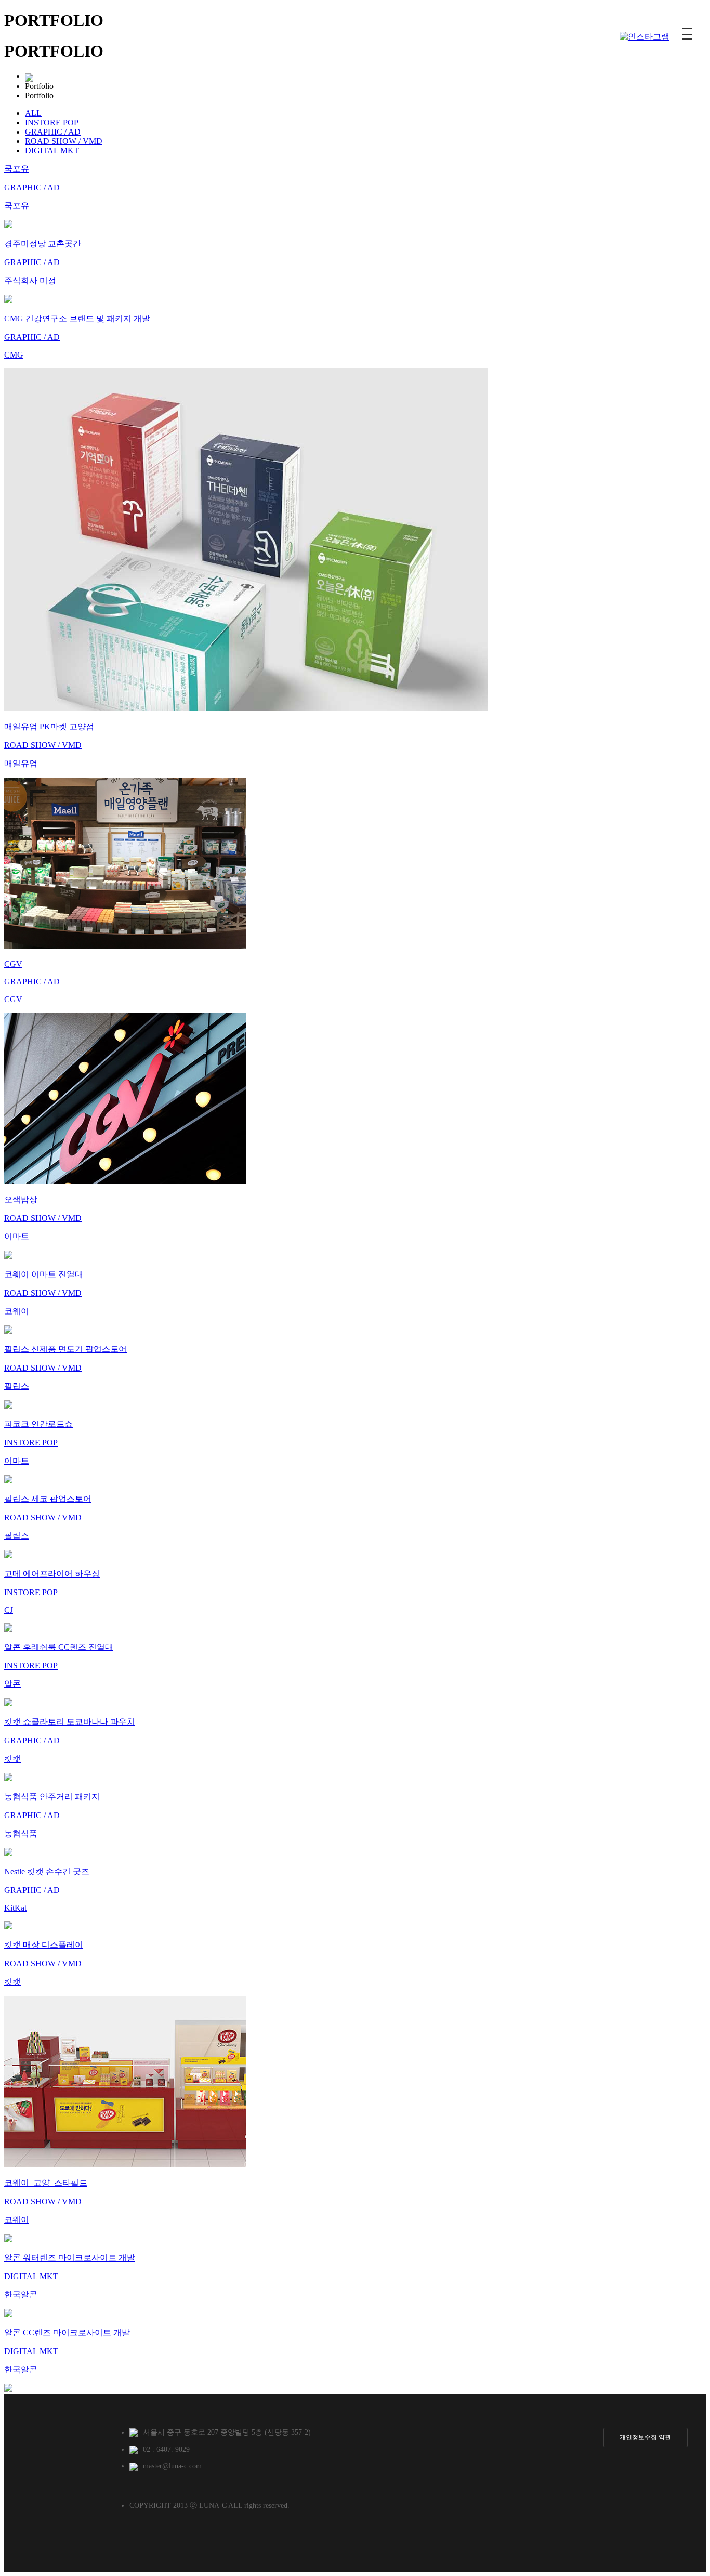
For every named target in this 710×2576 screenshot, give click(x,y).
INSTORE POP (52, 122)
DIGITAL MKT (52, 150)
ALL (33, 113)
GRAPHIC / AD (53, 132)
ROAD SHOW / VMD (64, 141)
